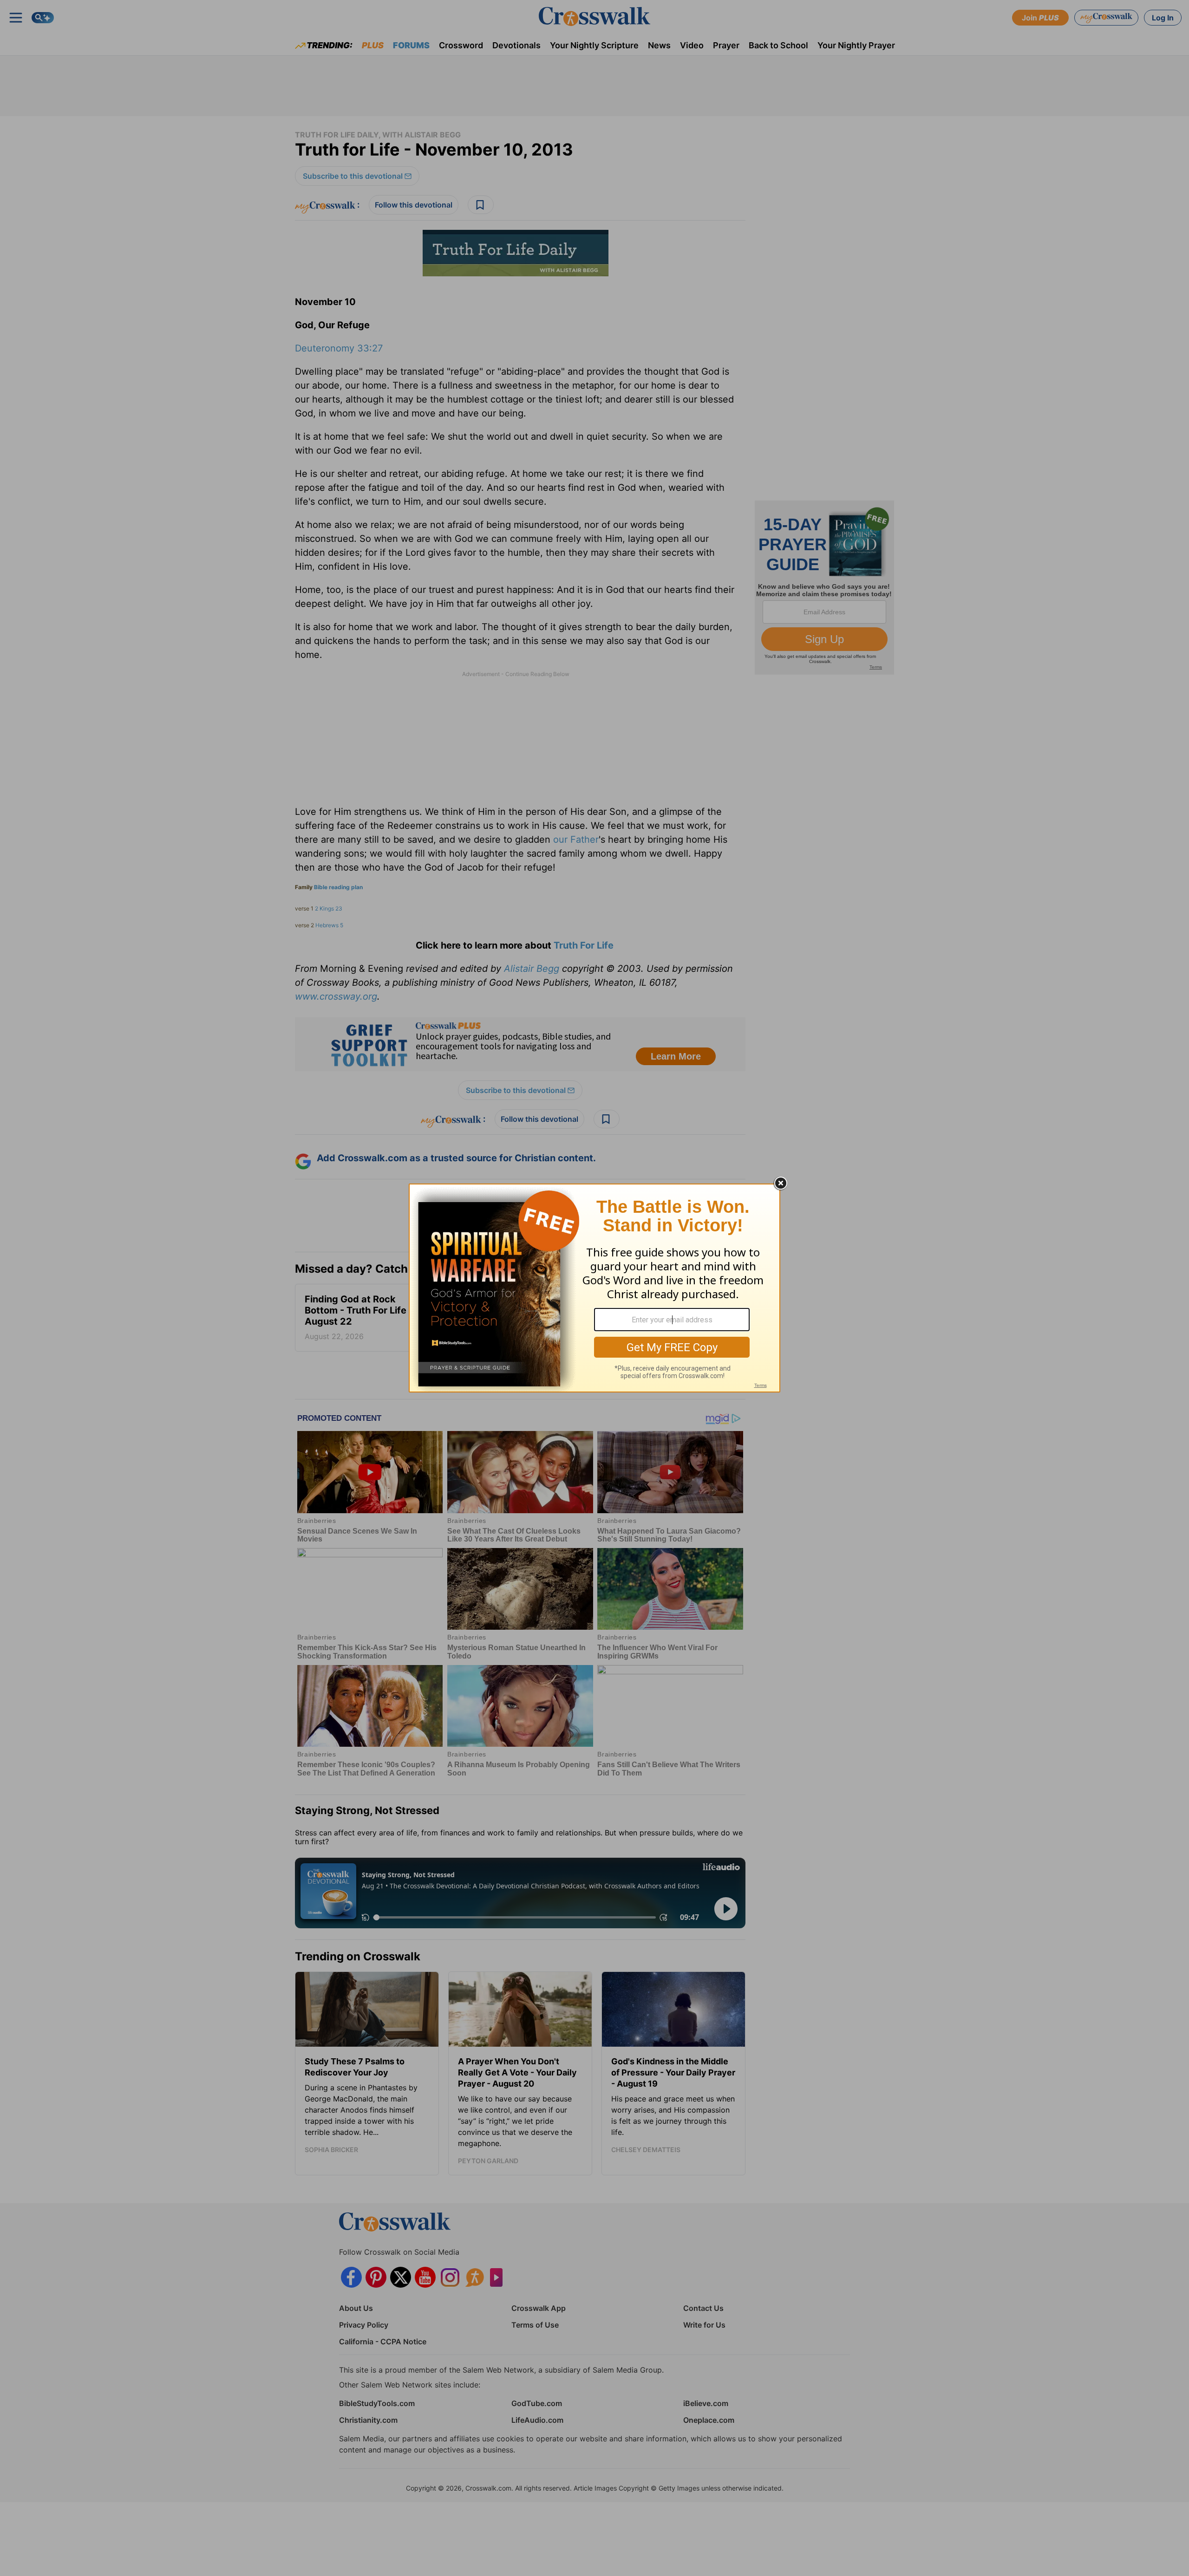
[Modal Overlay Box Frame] (594, 1288)
